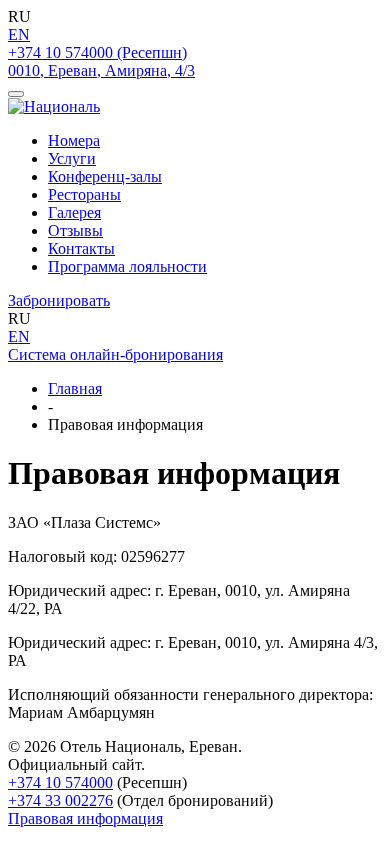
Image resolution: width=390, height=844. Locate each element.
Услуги (72, 158)
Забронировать (59, 300)
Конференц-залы (105, 176)
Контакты (81, 248)
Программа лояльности (127, 266)
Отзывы (75, 230)
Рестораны (84, 194)
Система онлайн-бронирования (115, 354)
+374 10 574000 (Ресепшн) (97, 52)
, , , (101, 70)
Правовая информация (85, 818)
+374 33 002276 (60, 800)
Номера (74, 140)
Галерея (74, 212)
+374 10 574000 (60, 782)
